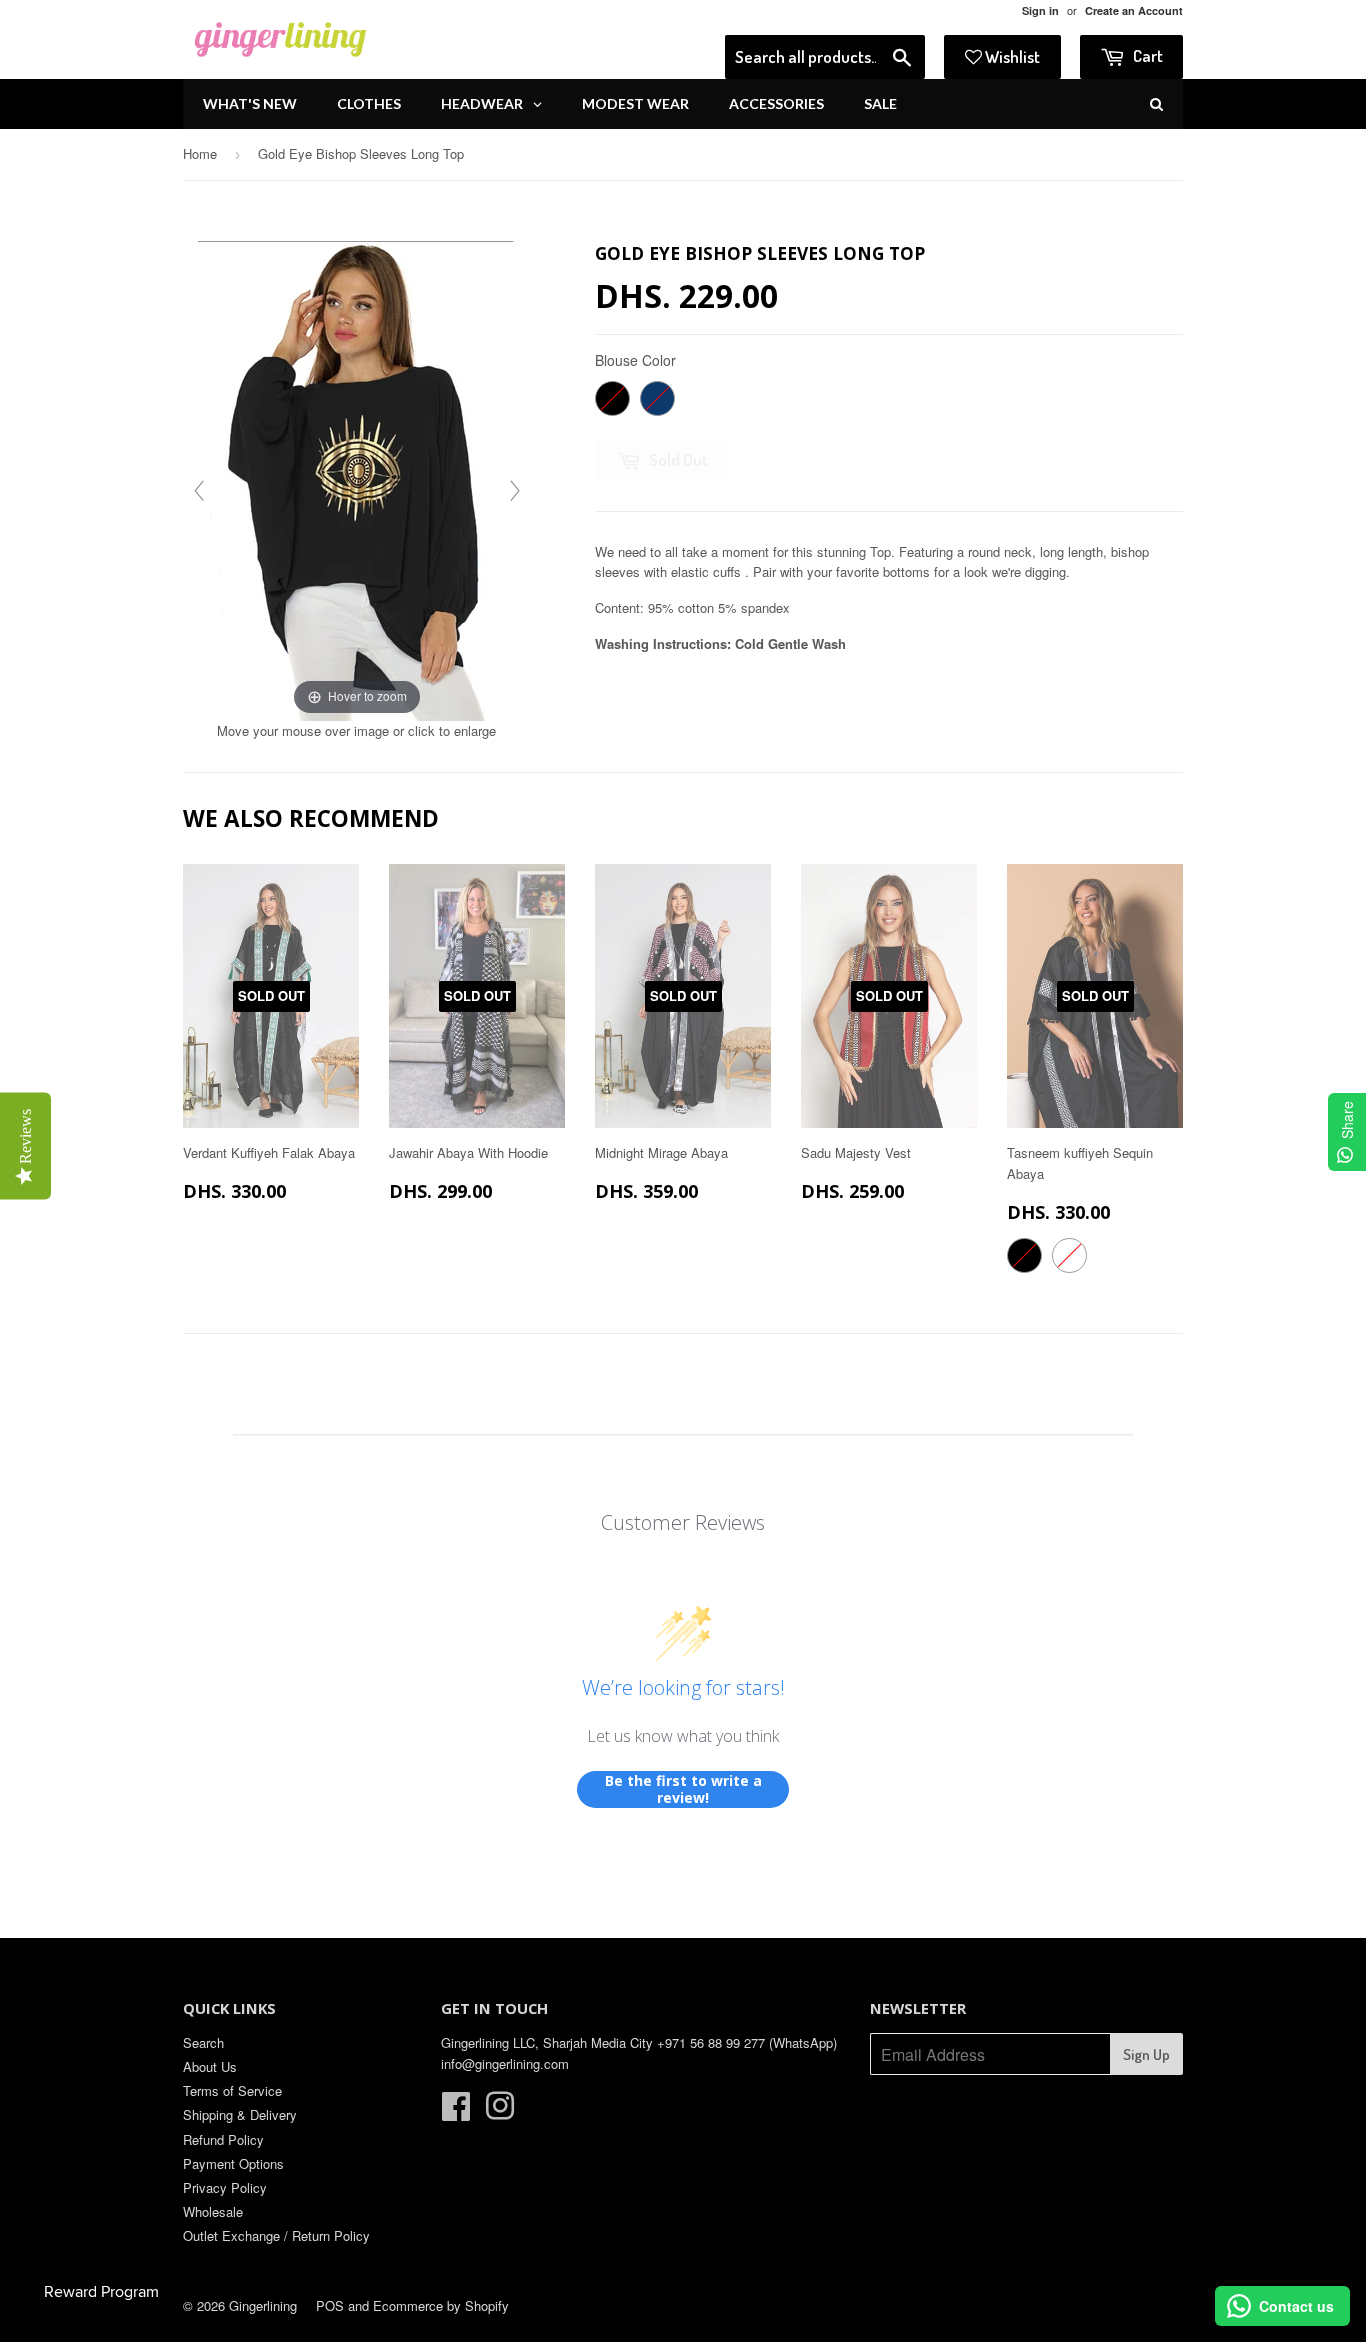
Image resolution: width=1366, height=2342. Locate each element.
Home (200, 153)
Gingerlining (263, 2305)
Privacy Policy (225, 2187)
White (1069, 1255)
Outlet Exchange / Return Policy (276, 2235)
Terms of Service (232, 2090)
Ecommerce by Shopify (441, 2305)
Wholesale (213, 2211)
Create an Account (1134, 10)
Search (203, 2042)
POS (330, 2305)
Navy (657, 398)
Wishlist (1011, 56)
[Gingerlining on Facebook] (456, 2112)
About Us (210, 2066)
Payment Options (233, 2163)
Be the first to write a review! (683, 1789)
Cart (1146, 55)
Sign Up (1146, 2054)
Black (612, 398)
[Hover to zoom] (357, 478)
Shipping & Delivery (240, 2114)
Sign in (1040, 10)
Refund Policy (223, 2139)
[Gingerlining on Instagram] (500, 2112)
